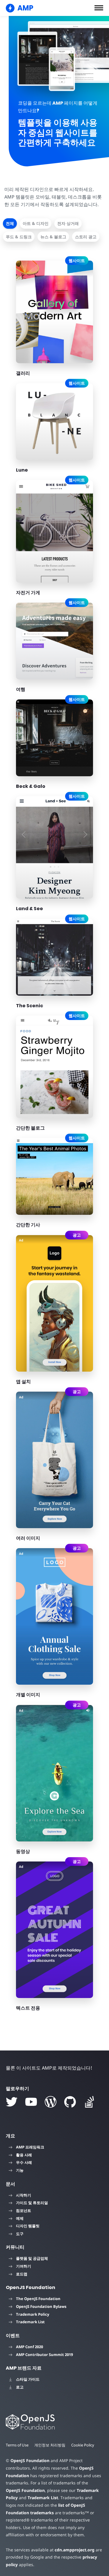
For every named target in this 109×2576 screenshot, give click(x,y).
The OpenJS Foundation (38, 2299)
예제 (20, 2218)
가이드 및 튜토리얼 (32, 2203)
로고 (20, 2387)
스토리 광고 (86, 237)
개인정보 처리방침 (50, 2445)
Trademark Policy (33, 2314)
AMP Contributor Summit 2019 (44, 2355)
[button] (99, 8)
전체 (10, 223)
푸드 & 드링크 (19, 237)
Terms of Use (17, 2445)
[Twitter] (12, 2102)
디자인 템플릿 (28, 2226)
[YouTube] (31, 2102)
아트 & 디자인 (36, 223)
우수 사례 (24, 2162)
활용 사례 (24, 2155)
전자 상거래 (68, 223)
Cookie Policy (83, 2445)
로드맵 (22, 2274)
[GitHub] (70, 2102)
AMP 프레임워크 (30, 2147)
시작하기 (24, 2195)
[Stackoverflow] (90, 2102)
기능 (20, 2170)
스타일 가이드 (28, 2379)
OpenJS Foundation (30, 2460)
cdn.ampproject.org (75, 2550)
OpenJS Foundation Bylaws (41, 2306)
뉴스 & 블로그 (53, 237)
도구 (20, 2234)
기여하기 (24, 2266)
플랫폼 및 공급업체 (32, 2258)
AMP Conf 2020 (30, 2347)
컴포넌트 (24, 2210)
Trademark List (30, 2322)
